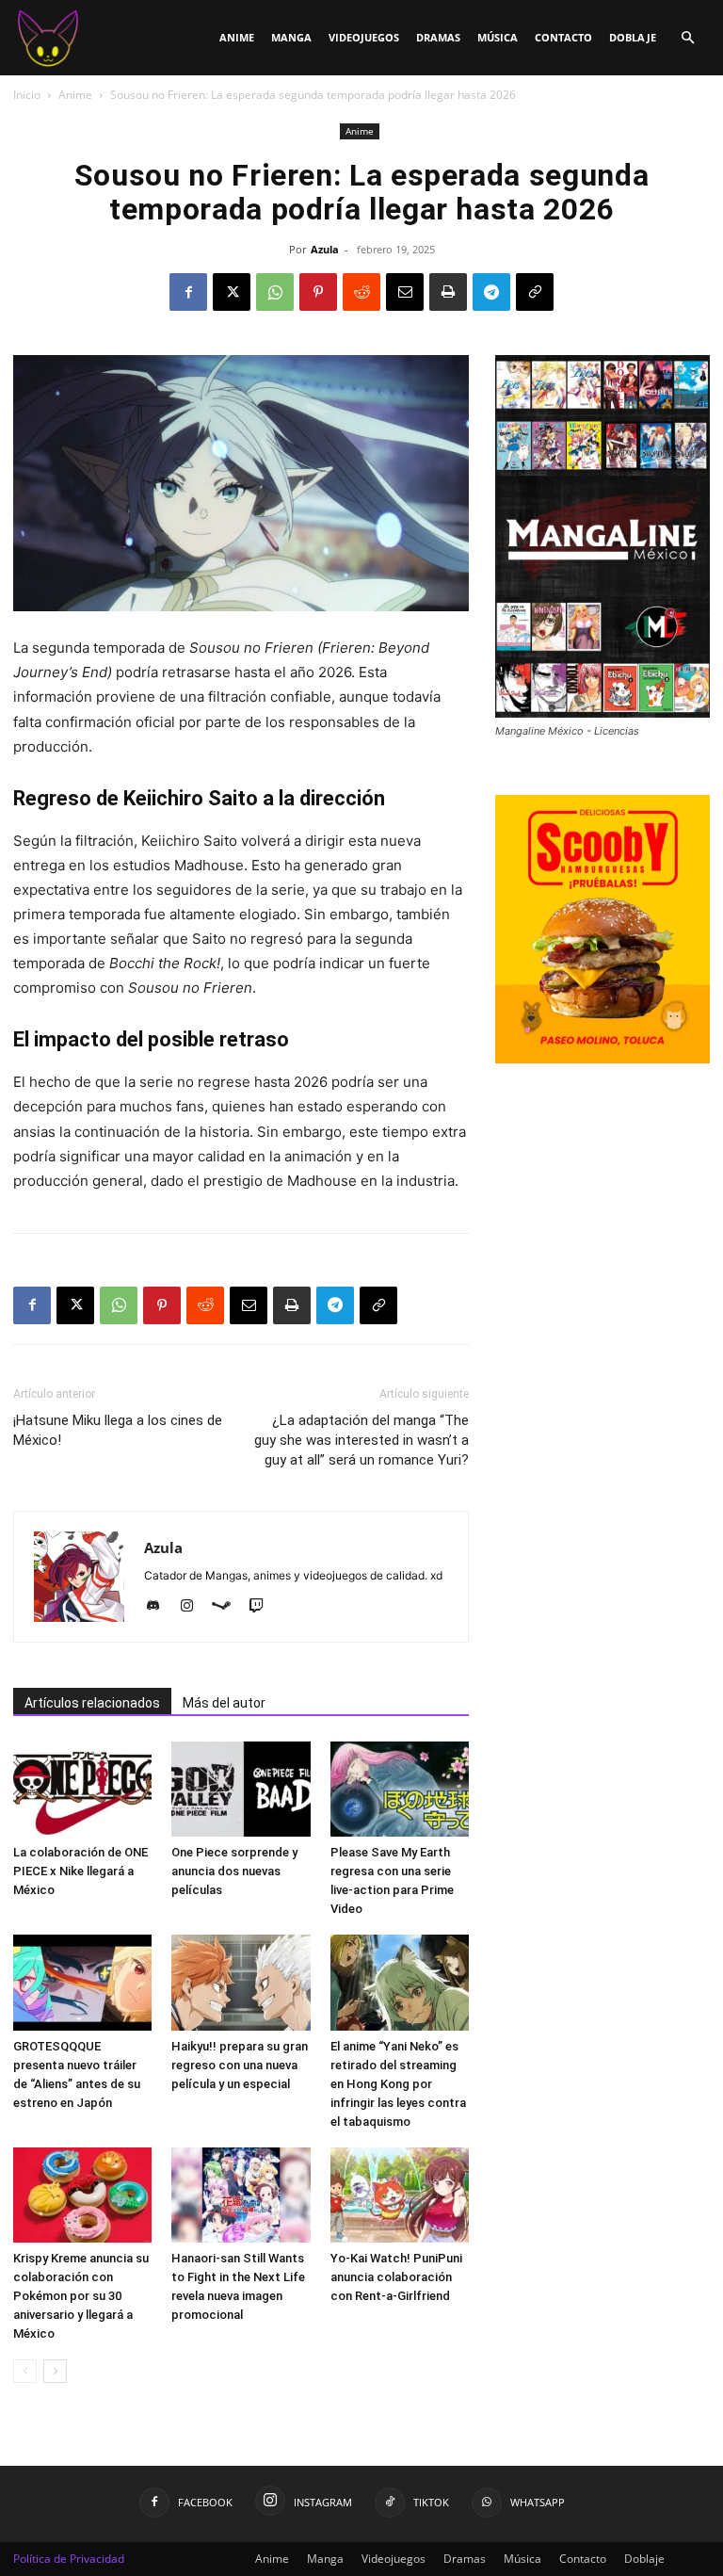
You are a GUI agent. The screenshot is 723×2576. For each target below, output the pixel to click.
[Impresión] (448, 292)
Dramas (438, 37)
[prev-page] (25, 2371)
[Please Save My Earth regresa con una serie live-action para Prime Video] (400, 1789)
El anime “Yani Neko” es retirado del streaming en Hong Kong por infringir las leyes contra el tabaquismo (398, 2084)
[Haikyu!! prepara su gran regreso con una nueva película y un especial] (241, 1982)
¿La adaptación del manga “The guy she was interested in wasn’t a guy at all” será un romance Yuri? (361, 1440)
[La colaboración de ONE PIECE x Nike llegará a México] (82, 1789)
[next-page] (55, 2371)
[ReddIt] (361, 292)
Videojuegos (364, 37)
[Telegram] (491, 292)
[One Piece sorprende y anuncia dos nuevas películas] (241, 1789)
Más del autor (224, 1703)
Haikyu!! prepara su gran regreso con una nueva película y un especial (240, 2065)
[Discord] (160, 1607)
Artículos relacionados (92, 1703)
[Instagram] (193, 1607)
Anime (237, 37)
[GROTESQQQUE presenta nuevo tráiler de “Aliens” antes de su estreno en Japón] (82, 1982)
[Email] (405, 292)
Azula (325, 249)
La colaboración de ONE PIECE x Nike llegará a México (80, 1871)
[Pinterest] (318, 292)
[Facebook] (188, 292)
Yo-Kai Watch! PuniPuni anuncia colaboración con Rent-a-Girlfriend (396, 2277)
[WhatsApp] (275, 292)
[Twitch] (263, 1607)
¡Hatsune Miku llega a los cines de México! (118, 1430)
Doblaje (633, 37)
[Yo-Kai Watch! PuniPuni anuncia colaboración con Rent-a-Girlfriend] (400, 2195)
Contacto (563, 37)
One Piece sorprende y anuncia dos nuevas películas (234, 1871)
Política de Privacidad (69, 2559)
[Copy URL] (535, 292)
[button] (687, 38)
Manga (291, 37)
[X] (232, 292)
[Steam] (228, 1607)
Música (498, 37)
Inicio (27, 95)
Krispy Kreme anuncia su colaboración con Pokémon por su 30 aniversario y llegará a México (81, 2296)
